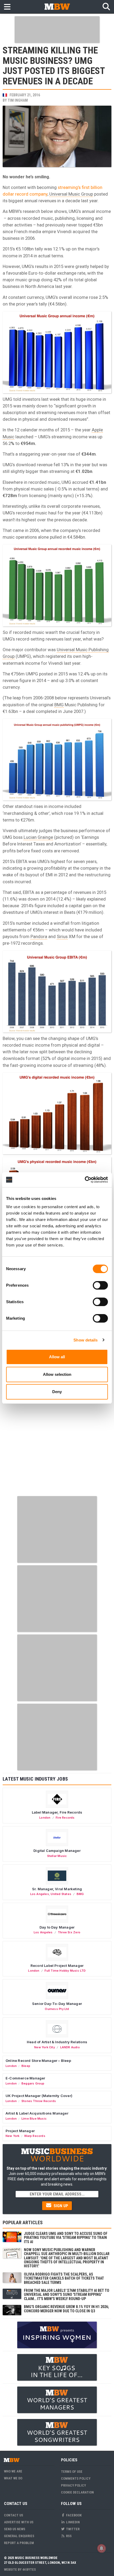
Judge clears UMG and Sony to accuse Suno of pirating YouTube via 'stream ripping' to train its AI (66, 2238)
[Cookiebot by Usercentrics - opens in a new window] (85, 1180)
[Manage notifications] (102, 2548)
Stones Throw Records (39, 2101)
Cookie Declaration (77, 2492)
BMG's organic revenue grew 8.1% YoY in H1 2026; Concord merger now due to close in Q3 (66, 2309)
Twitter (72, 2529)
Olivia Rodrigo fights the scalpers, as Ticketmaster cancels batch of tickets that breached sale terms (64, 2278)
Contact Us (14, 2515)
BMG (59, 705)
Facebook (73, 2515)
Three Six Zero (69, 1932)
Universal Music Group (71, 194)
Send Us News (15, 2529)
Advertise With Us (19, 2522)
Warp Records (35, 2136)
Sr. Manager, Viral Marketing (57, 1889)
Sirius (62, 936)
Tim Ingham (18, 100)
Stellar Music (57, 1856)
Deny (57, 1392)
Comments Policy (76, 2478)
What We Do (13, 2478)
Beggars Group (33, 2083)
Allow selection (57, 1374)
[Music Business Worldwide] (57, 7)
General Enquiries (19, 2536)
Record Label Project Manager (57, 1966)
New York (13, 2136)
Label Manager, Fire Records (57, 1812)
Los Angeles (40, 1894)
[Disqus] (57, 1426)
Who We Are (13, 2471)
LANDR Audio (70, 2047)
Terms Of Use (72, 2472)
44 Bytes (29, 2569)
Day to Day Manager (57, 1927)
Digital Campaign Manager (57, 1851)
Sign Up (60, 2206)
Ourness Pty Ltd (57, 2009)
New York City (45, 2047)
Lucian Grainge (38, 837)
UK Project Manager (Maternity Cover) (39, 2096)
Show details (85, 1340)
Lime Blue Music (34, 2119)
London (45, 1818)
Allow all (57, 1357)
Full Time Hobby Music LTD (65, 1971)
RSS (68, 2536)
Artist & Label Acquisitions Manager (37, 2113)
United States (61, 1894)
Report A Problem (19, 2543)
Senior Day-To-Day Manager (57, 2004)
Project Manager (20, 2131)
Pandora (39, 936)
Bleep (26, 2066)
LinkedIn (73, 2522)
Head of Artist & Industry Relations (57, 2042)
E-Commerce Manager (25, 2078)
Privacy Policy (73, 2485)
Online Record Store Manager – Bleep (38, 2061)
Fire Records (65, 1818)
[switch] (100, 1285)
